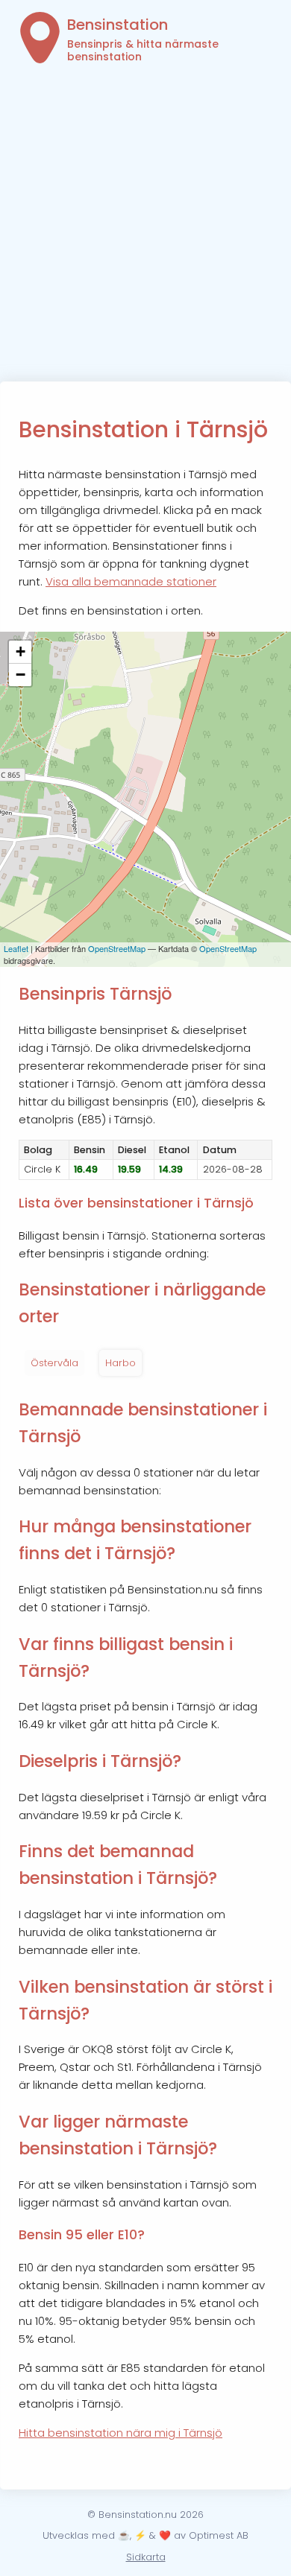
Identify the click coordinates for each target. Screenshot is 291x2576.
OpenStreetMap (117, 948)
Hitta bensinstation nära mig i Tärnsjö (121, 2433)
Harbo (121, 1363)
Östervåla (54, 1363)
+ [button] (21, 651)
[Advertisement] (145, 229)
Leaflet (16, 948)
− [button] (21, 675)
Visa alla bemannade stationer (131, 581)
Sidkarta (146, 2557)
